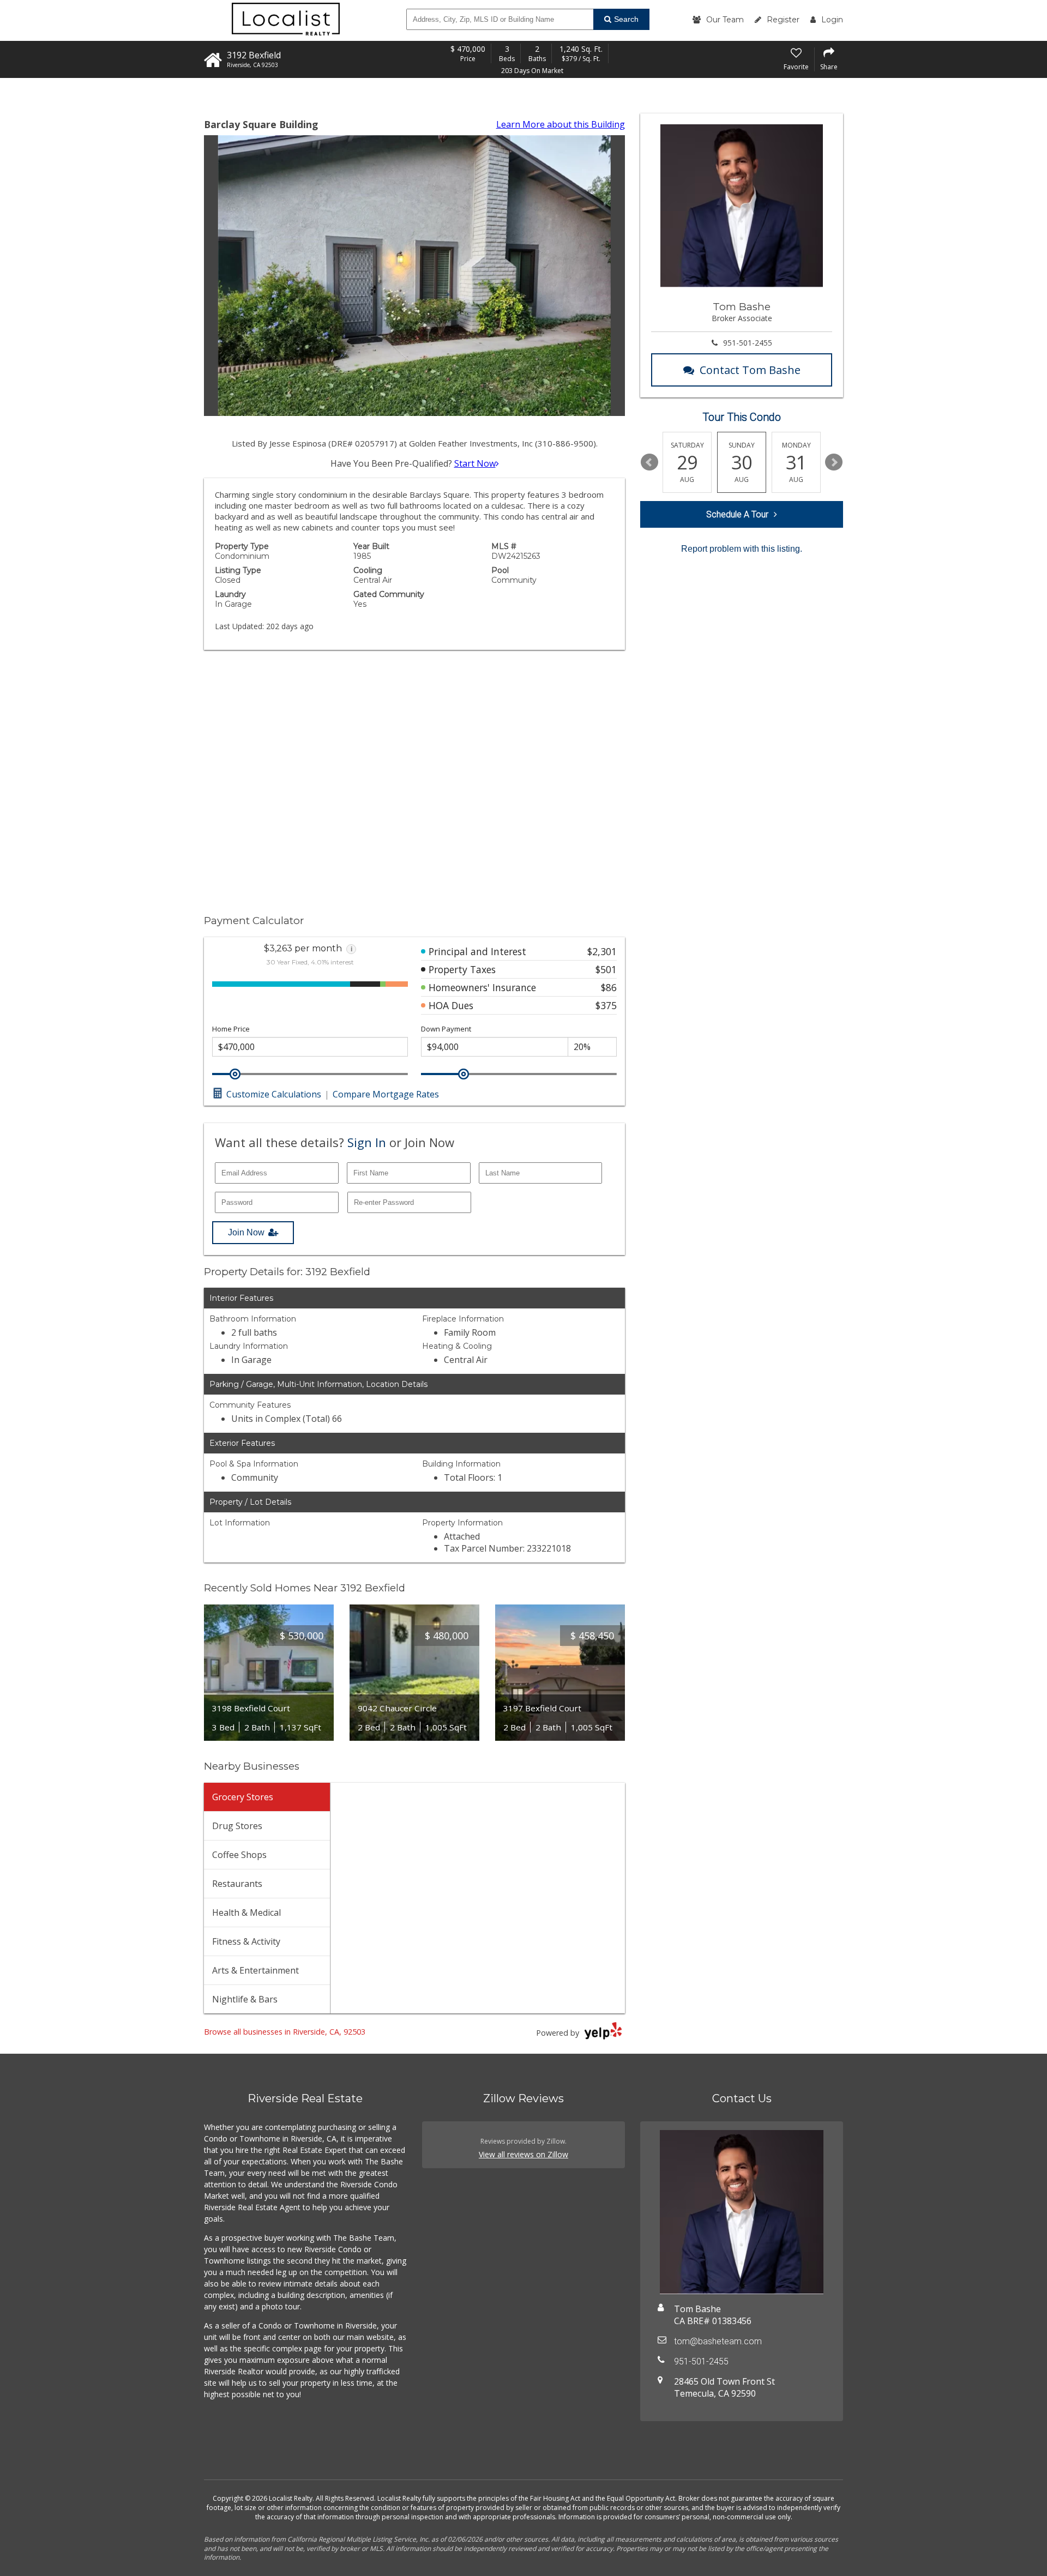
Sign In (367, 1142)
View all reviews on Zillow (523, 2154)
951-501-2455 (748, 343)
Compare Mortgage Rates (386, 1094)
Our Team (725, 20)
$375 (606, 1005)
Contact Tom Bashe (750, 370)
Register (783, 20)
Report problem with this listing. (742, 549)
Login (832, 20)
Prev (649, 462)
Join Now (246, 1232)
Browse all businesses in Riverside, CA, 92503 (285, 2032)
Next (834, 462)
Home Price (231, 1029)
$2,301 (602, 951)
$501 (606, 969)
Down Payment (446, 1029)
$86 (609, 987)
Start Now (475, 463)
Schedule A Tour (737, 514)
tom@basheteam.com (718, 2341)
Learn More (561, 124)
